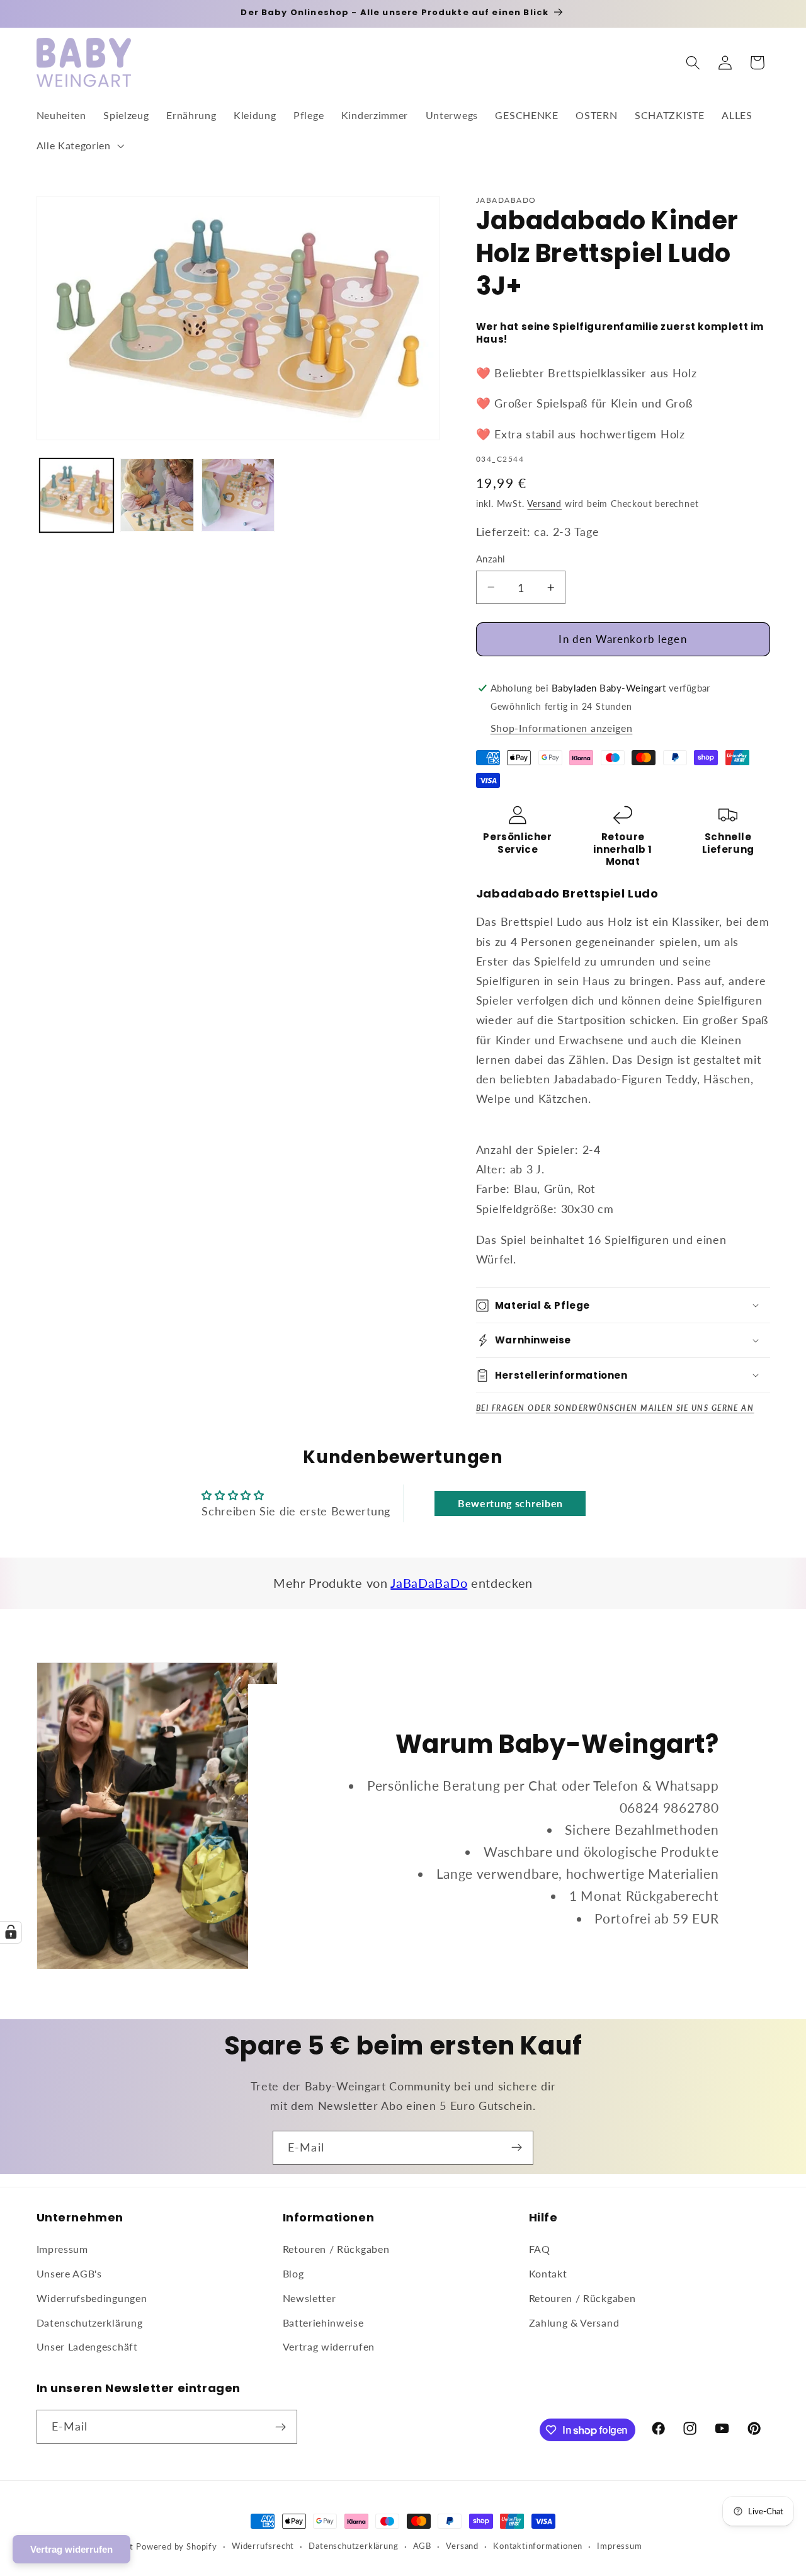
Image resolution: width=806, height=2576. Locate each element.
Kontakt (548, 2274)
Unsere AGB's (69, 2274)
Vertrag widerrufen (329, 2347)
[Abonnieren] (517, 2148)
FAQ (540, 2249)
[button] (79, 145)
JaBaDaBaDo (429, 1583)
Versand (544, 504)
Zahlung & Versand (574, 2322)
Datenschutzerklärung (90, 2322)
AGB (422, 2546)
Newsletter (309, 2298)
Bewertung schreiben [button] (510, 1503)
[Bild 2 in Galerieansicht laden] (157, 495)
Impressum (62, 2249)
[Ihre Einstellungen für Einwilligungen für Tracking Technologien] (11, 1932)
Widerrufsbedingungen (92, 2298)
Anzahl (491, 559)
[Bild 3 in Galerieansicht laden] (238, 495)
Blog (293, 2274)
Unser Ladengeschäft (87, 2347)
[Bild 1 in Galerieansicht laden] (77, 495)
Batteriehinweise (323, 2322)
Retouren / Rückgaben (336, 2249)
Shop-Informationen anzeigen (562, 728)
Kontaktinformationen (538, 2546)
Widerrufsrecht (263, 2546)
